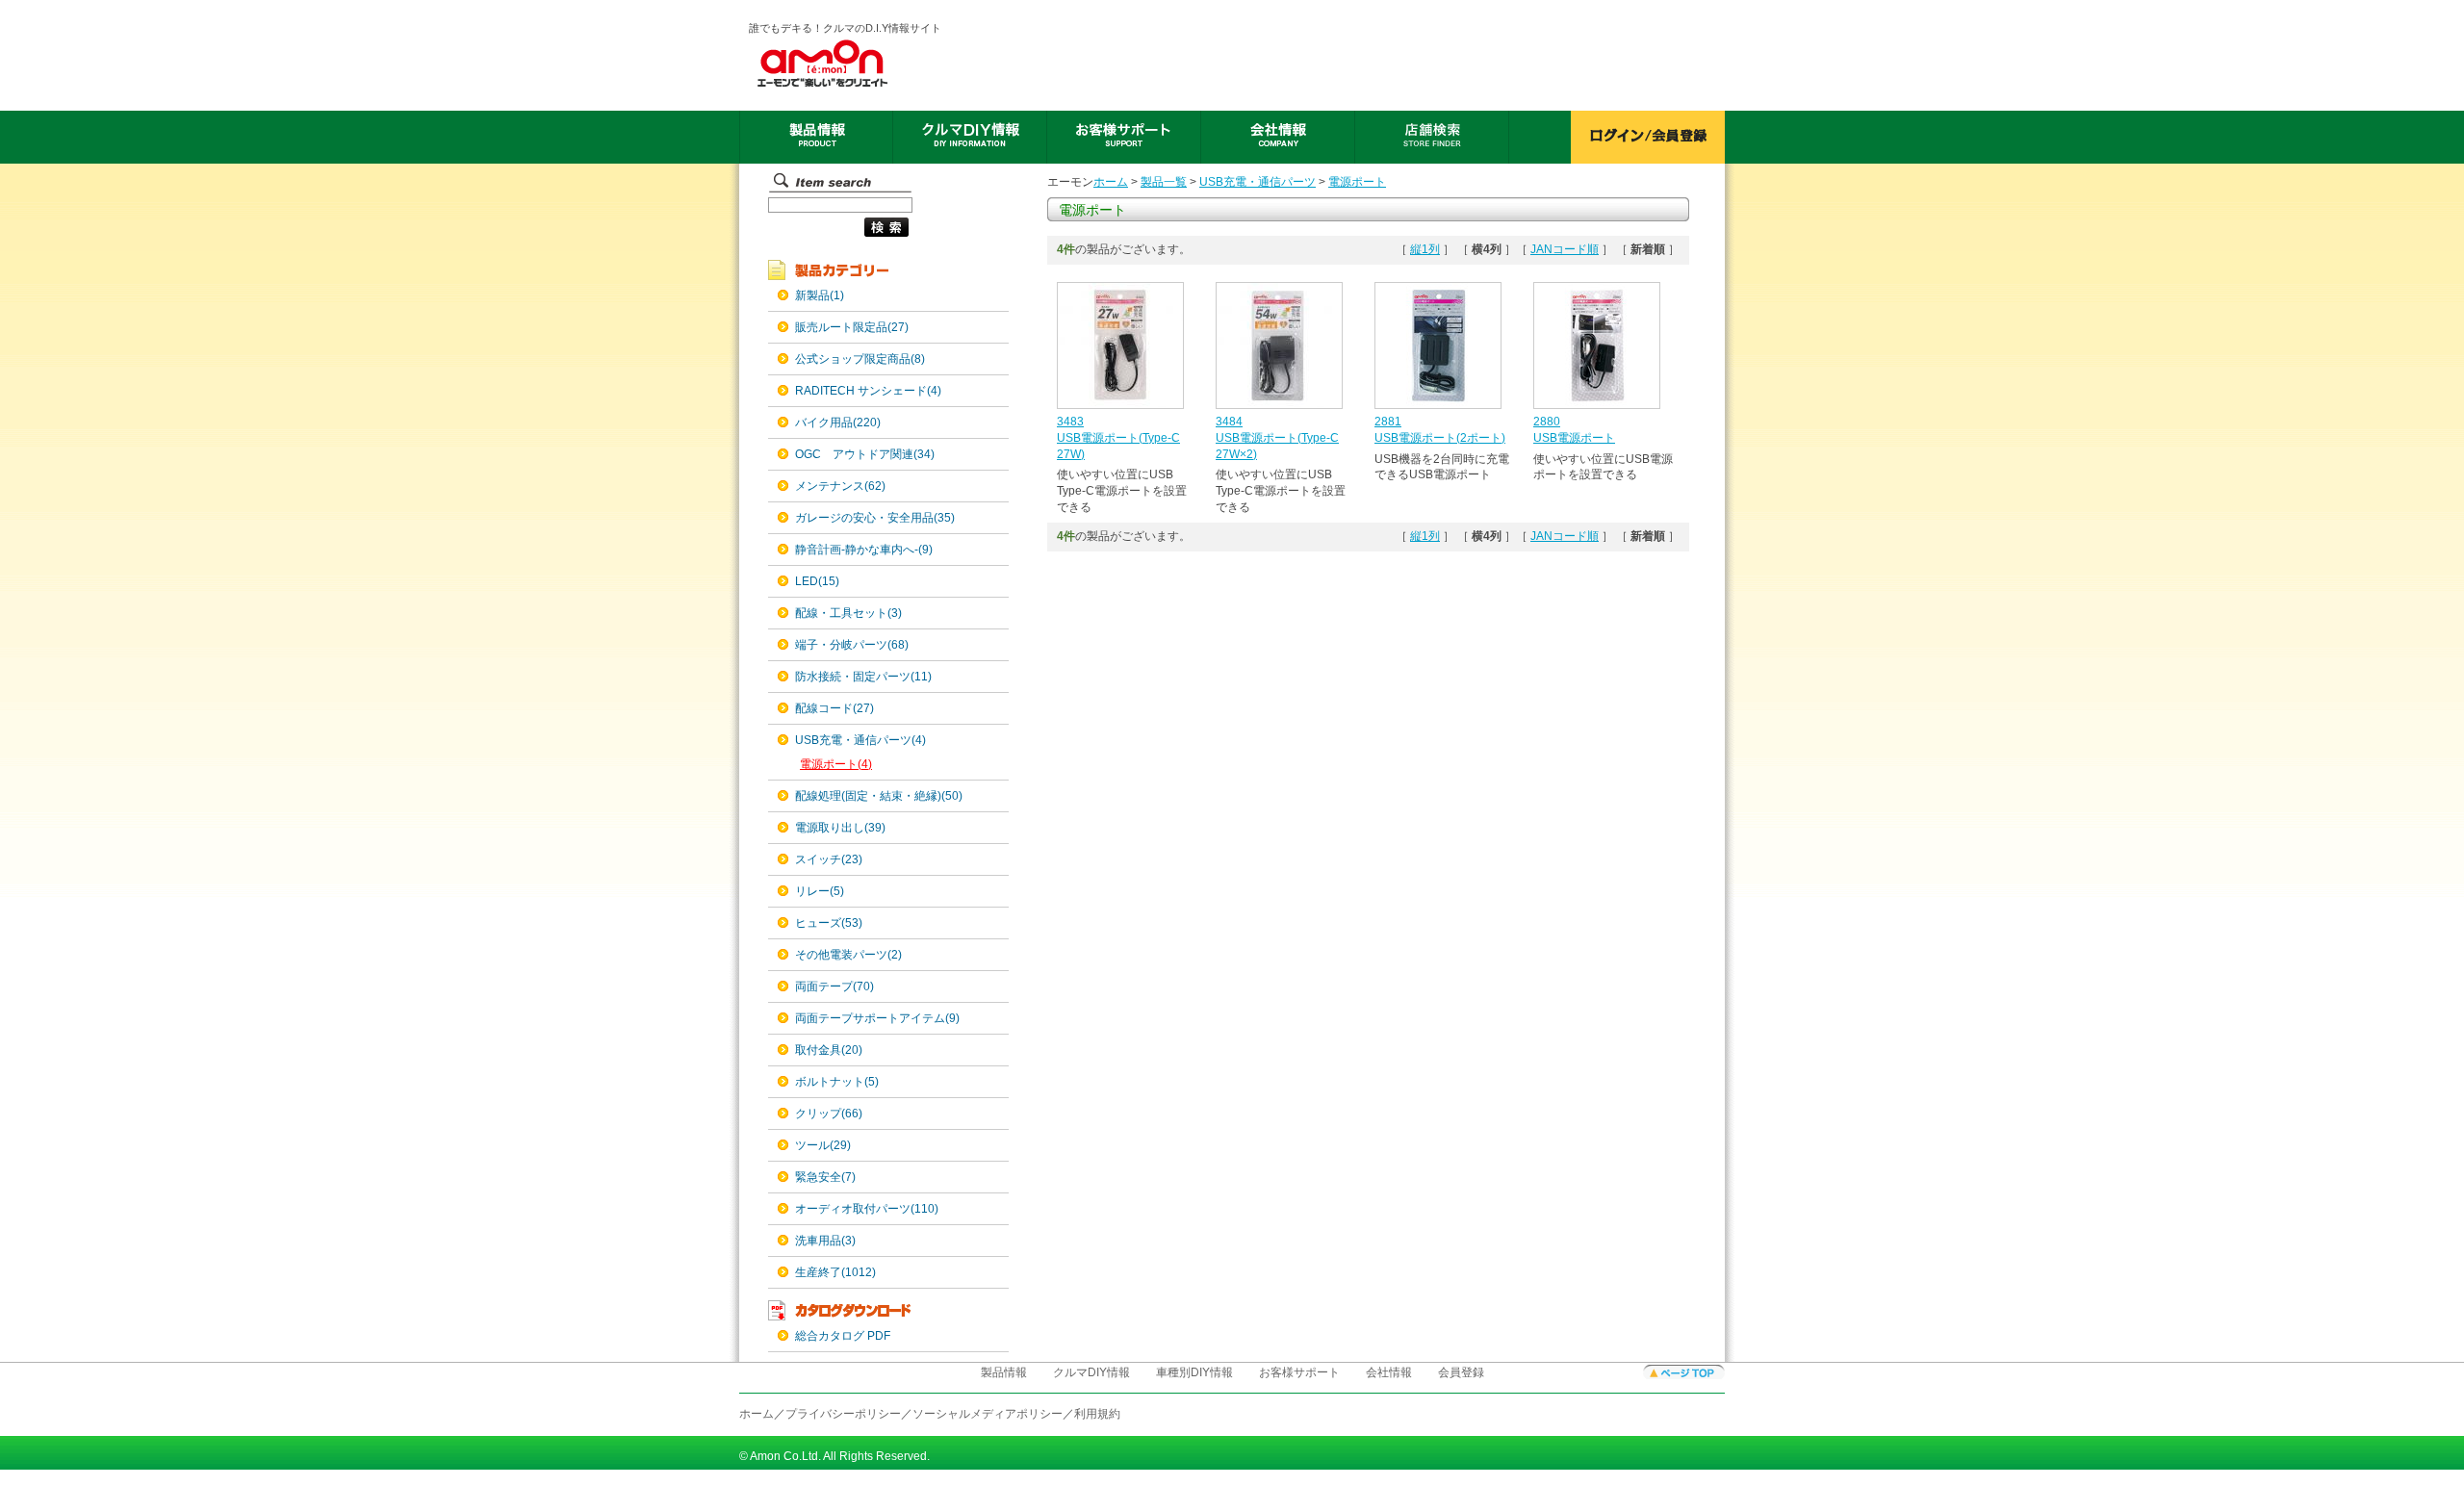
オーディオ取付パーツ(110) (867, 1209)
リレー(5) (820, 891)
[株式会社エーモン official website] (846, 64)
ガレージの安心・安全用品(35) (875, 518)
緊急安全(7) (825, 1177)
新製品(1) (820, 295)
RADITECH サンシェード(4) (868, 391)
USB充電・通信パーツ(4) (860, 740)
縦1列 (1425, 249)
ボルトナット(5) (837, 1082)
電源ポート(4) (836, 764)
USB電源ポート (1574, 438)
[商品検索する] (838, 238)
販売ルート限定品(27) (852, 327)
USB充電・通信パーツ (1258, 182)
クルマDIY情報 (1091, 1372)
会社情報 (1389, 1372)
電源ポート (1357, 182)
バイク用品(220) (838, 423)
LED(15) (817, 581)
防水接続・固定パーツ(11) (863, 677)
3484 (1229, 422)
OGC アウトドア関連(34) (865, 454)
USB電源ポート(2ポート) (1440, 438)
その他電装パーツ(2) (848, 955)
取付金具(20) (829, 1050)
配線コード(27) (834, 708)
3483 (1070, 422)
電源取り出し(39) (840, 828)
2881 (1388, 422)
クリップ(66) (829, 1114)
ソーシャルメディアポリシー (988, 1414)
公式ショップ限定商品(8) (860, 359)
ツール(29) (823, 1145)
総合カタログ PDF (843, 1336)
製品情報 (1004, 1372)
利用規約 (1097, 1414)
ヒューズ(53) (829, 923)
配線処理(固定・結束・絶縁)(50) (879, 796)
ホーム (1111, 182)
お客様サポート (1299, 1372)
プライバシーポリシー (843, 1414)
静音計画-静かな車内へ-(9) (864, 550)
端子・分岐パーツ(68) (852, 645)
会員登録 (1461, 1372)
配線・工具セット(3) (848, 613)
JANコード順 (1565, 249)
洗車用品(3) (825, 1241)
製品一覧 (1164, 182)
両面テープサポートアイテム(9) (877, 1018)
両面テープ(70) (834, 986)
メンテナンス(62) (840, 486)
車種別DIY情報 (1194, 1372)
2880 (1547, 422)
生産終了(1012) (835, 1272)
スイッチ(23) (829, 859)
